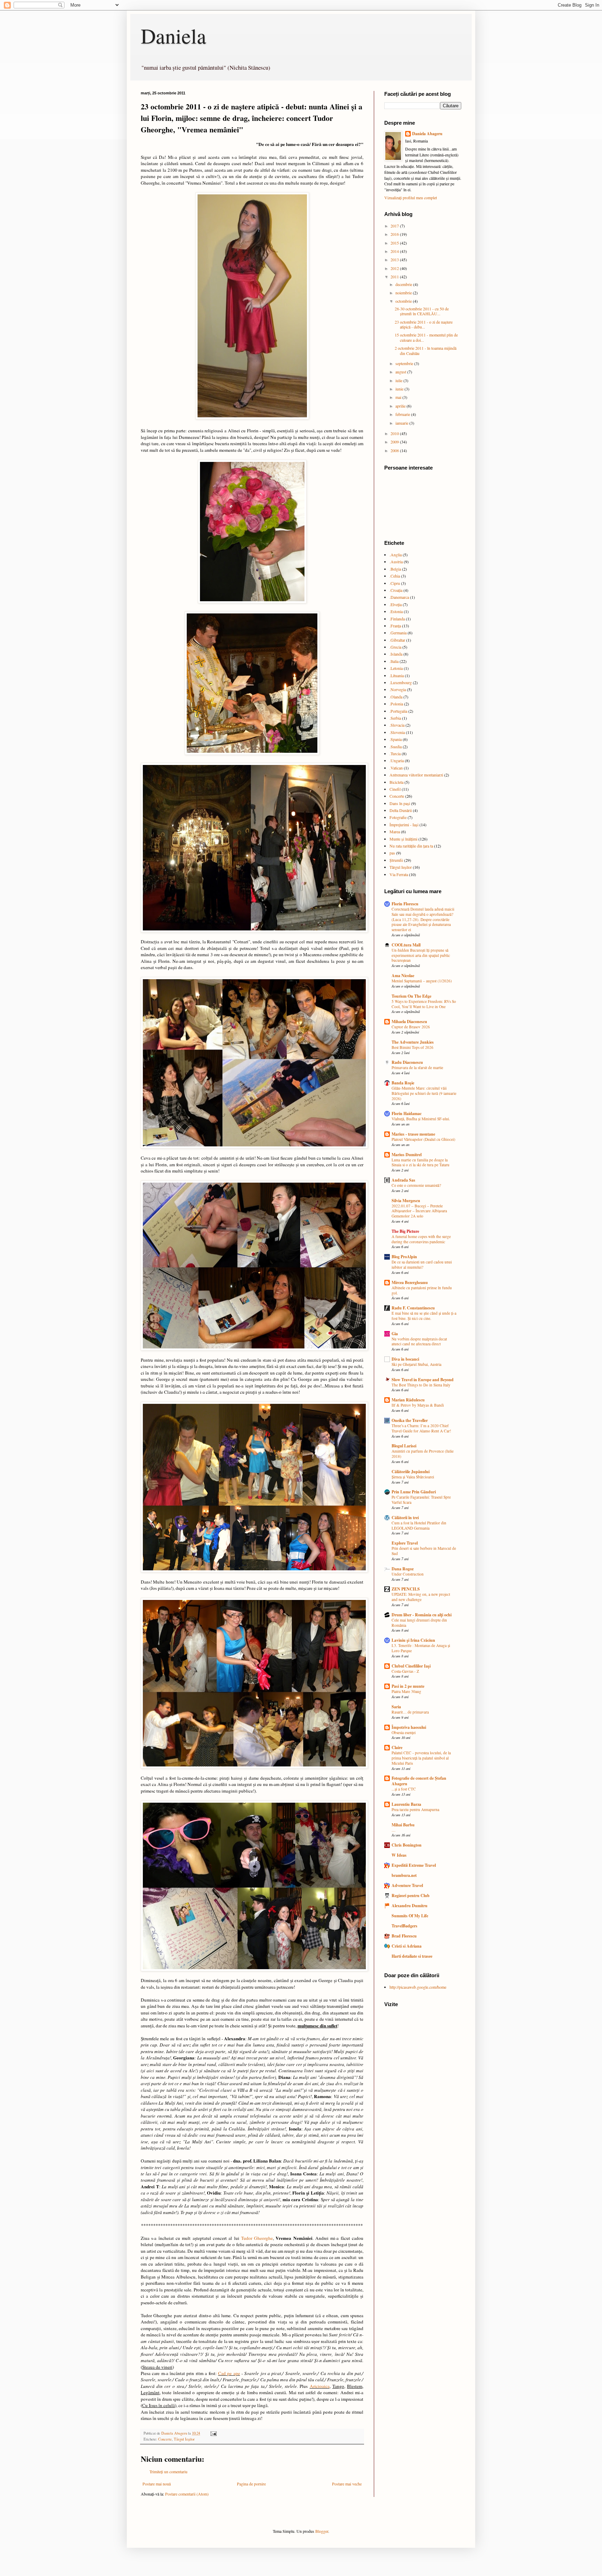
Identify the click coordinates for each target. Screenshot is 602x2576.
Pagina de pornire (251, 2484)
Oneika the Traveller (410, 1420)
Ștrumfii (396, 860)
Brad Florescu (404, 1936)
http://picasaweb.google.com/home (418, 1987)
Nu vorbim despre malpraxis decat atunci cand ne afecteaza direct (419, 1341)
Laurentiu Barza (406, 1804)
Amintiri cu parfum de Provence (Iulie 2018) (423, 1454)
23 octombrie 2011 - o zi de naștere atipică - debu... (424, 324)
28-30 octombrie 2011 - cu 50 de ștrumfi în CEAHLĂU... (422, 311)
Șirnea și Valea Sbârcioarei (413, 1477)
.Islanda (396, 654)
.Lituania (397, 675)
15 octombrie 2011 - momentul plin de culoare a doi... (426, 337)
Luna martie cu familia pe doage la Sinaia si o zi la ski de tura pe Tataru (420, 1162)
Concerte (165, 2439)
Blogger (322, 2531)
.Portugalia (398, 711)
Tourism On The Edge (411, 996)
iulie (399, 380)
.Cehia (395, 576)
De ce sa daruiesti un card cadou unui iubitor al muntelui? (422, 1264)
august (401, 372)
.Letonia (396, 668)
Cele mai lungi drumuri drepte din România (419, 1623)
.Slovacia (397, 725)
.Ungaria (397, 760)
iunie (400, 389)
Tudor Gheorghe (257, 2238)
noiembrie (404, 293)
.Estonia (396, 611)
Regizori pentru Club (411, 1896)
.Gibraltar (397, 640)
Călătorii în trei (405, 1518)
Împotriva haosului (409, 1727)
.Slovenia (397, 732)
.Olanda (396, 697)
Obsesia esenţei (404, 1732)
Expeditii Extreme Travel (414, 1865)
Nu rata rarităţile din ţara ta (411, 846)
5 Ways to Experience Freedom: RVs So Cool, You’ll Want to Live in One (424, 1004)
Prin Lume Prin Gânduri (414, 1492)
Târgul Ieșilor (184, 2439)
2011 (395, 277)
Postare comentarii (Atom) (187, 2494)
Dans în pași (400, 803)
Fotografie (398, 817)
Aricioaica (320, 2386)
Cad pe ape (229, 2373)
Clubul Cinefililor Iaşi (411, 1666)
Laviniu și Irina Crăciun (413, 1640)
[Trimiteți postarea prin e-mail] (213, 2433)
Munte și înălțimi (403, 839)
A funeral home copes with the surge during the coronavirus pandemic (421, 1239)
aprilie (401, 406)
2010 (395, 433)
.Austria (396, 562)
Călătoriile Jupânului (411, 1472)
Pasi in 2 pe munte (408, 1686)
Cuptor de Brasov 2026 (411, 1027)
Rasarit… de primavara (410, 1712)
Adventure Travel (407, 1885)
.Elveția (396, 604)
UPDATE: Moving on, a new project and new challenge (421, 1597)
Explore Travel (405, 1543)
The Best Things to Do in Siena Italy (421, 1385)
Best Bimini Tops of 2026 (412, 1047)
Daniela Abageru (427, 134)
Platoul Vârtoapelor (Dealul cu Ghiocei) (423, 1139)
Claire (397, 1747)
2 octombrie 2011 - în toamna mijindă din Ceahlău (426, 350)
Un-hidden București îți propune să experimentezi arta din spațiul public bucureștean (421, 955)
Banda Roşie (403, 1083)
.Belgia (395, 569)
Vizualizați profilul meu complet (411, 198)
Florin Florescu (405, 904)
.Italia (394, 661)
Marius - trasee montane (413, 1134)
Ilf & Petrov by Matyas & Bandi (418, 1405)
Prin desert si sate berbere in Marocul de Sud (424, 1551)
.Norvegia (398, 689)
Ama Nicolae (403, 976)
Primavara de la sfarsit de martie (417, 1067)
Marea (395, 831)
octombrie (404, 301)
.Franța (395, 626)
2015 (395, 243)
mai (399, 397)
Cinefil (395, 789)
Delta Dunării (401, 810)
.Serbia (395, 718)
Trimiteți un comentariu (168, 2471)
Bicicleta (396, 782)
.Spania (396, 739)
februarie (403, 414)
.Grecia (395, 647)
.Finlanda (397, 619)
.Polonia (396, 704)
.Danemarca (399, 597)
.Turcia (395, 753)
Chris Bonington (407, 1845)
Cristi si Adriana (407, 1946)
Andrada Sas (403, 1180)
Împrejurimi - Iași (404, 825)
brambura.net (404, 1875)
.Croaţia (396, 590)
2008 (395, 450)
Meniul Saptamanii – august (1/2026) (422, 981)
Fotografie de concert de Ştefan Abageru (419, 1781)
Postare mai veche (347, 2484)
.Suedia (396, 747)
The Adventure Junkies (413, 1042)
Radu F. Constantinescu (413, 1308)
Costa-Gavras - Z (405, 1671)
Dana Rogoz (403, 1569)
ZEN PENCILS (406, 1589)
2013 (395, 260)
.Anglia (396, 555)
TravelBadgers (404, 1926)
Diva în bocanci (405, 1359)
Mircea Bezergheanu (410, 1282)
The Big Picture (405, 1231)
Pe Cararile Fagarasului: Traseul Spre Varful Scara (421, 1500)
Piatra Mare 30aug (406, 1691)
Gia (395, 1334)
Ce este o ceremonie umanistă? (416, 1185)
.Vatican (396, 768)
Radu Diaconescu (407, 1062)
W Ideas (399, 1855)
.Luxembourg (401, 682)
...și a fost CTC (404, 1789)
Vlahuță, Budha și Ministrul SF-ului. (421, 1119)
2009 (395, 442)
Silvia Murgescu (406, 1201)
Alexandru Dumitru (410, 1906)
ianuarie (402, 423)
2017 (395, 226)
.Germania (398, 633)
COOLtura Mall (406, 945)
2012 (395, 268)
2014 (395, 251)
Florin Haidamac (407, 1113)
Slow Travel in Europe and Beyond (423, 1380)
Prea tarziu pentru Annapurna (415, 1809)
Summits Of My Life (410, 1916)
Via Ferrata (399, 874)
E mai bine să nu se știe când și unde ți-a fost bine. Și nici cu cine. (424, 1316)
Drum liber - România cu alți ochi (422, 1615)
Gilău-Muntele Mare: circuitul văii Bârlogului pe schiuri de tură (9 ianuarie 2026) (424, 1093)
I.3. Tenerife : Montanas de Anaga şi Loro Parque (421, 1648)
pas (392, 853)
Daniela (173, 36)
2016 (395, 234)
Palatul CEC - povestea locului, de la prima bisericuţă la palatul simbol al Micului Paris (421, 1758)
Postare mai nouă (157, 2484)
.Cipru (395, 583)
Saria (396, 1707)
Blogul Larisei (404, 1446)
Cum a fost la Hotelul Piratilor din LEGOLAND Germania (419, 1525)
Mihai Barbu (403, 1825)
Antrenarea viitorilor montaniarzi (416, 775)
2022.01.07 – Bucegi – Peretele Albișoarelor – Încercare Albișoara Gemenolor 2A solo (419, 1211)
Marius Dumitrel (407, 1155)
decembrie (404, 284)
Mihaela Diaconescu (409, 1022)
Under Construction (408, 1574)
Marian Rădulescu (408, 1400)
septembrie (405, 363)
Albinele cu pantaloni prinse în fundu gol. (422, 1290)
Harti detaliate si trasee (412, 1956)
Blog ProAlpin (404, 1257)
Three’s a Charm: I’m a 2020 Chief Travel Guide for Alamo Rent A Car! (421, 1428)
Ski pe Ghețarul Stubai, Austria (416, 1364)
